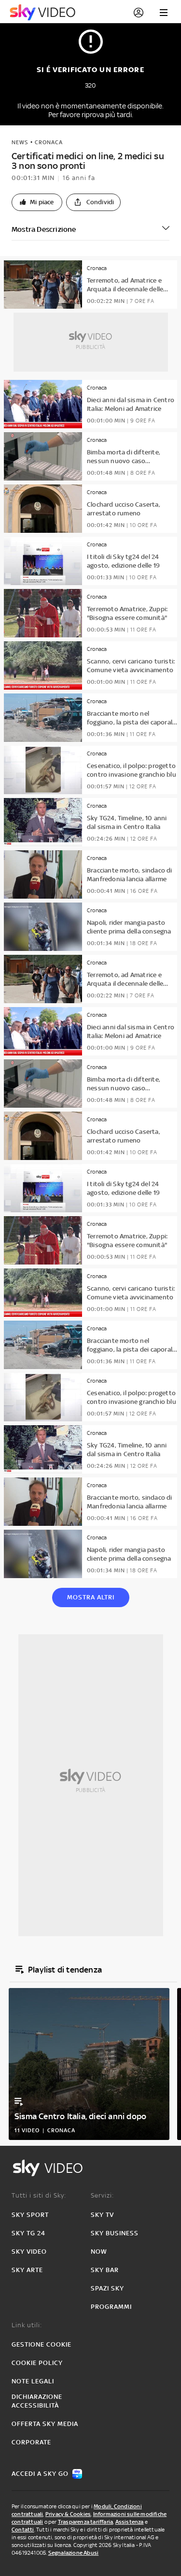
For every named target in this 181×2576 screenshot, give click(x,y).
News (20, 142)
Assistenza (130, 2522)
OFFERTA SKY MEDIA (45, 2424)
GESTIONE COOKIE (42, 2344)
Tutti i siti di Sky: (39, 2195)
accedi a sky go (40, 2474)
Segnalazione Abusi (74, 2553)
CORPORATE (31, 2442)
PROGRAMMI (111, 2307)
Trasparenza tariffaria (85, 2522)
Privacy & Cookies (68, 2514)
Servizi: (102, 2195)
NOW (99, 2252)
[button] (37, 202)
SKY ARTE (27, 2270)
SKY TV (102, 2215)
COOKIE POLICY (37, 2363)
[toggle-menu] (164, 13)
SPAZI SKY (107, 2288)
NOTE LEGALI (33, 2381)
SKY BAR (105, 2270)
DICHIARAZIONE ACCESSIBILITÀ (37, 2401)
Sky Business (115, 2233)
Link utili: (27, 2325)
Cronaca (49, 142)
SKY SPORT (30, 2215)
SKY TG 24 (28, 2233)
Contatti (23, 2530)
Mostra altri (91, 1597)
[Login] (139, 13)
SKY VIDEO (29, 2252)
